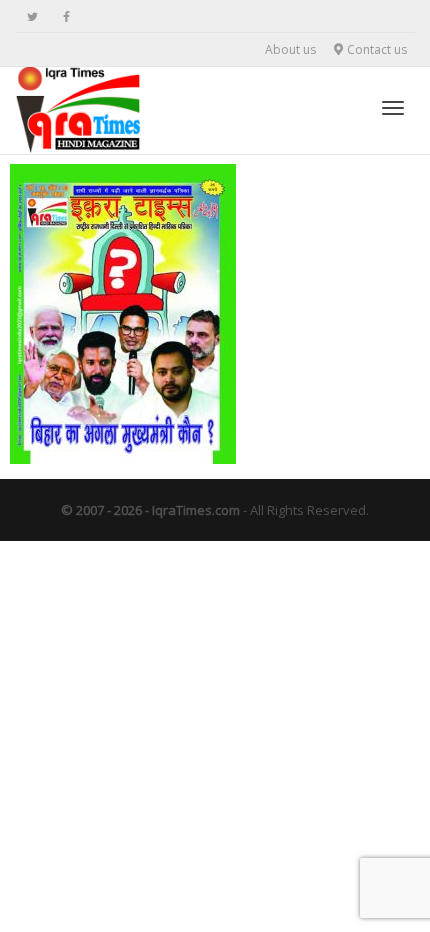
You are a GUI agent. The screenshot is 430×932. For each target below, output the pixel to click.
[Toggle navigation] (393, 108)
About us (290, 49)
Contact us (375, 49)
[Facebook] (66, 16)
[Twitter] (32, 16)
